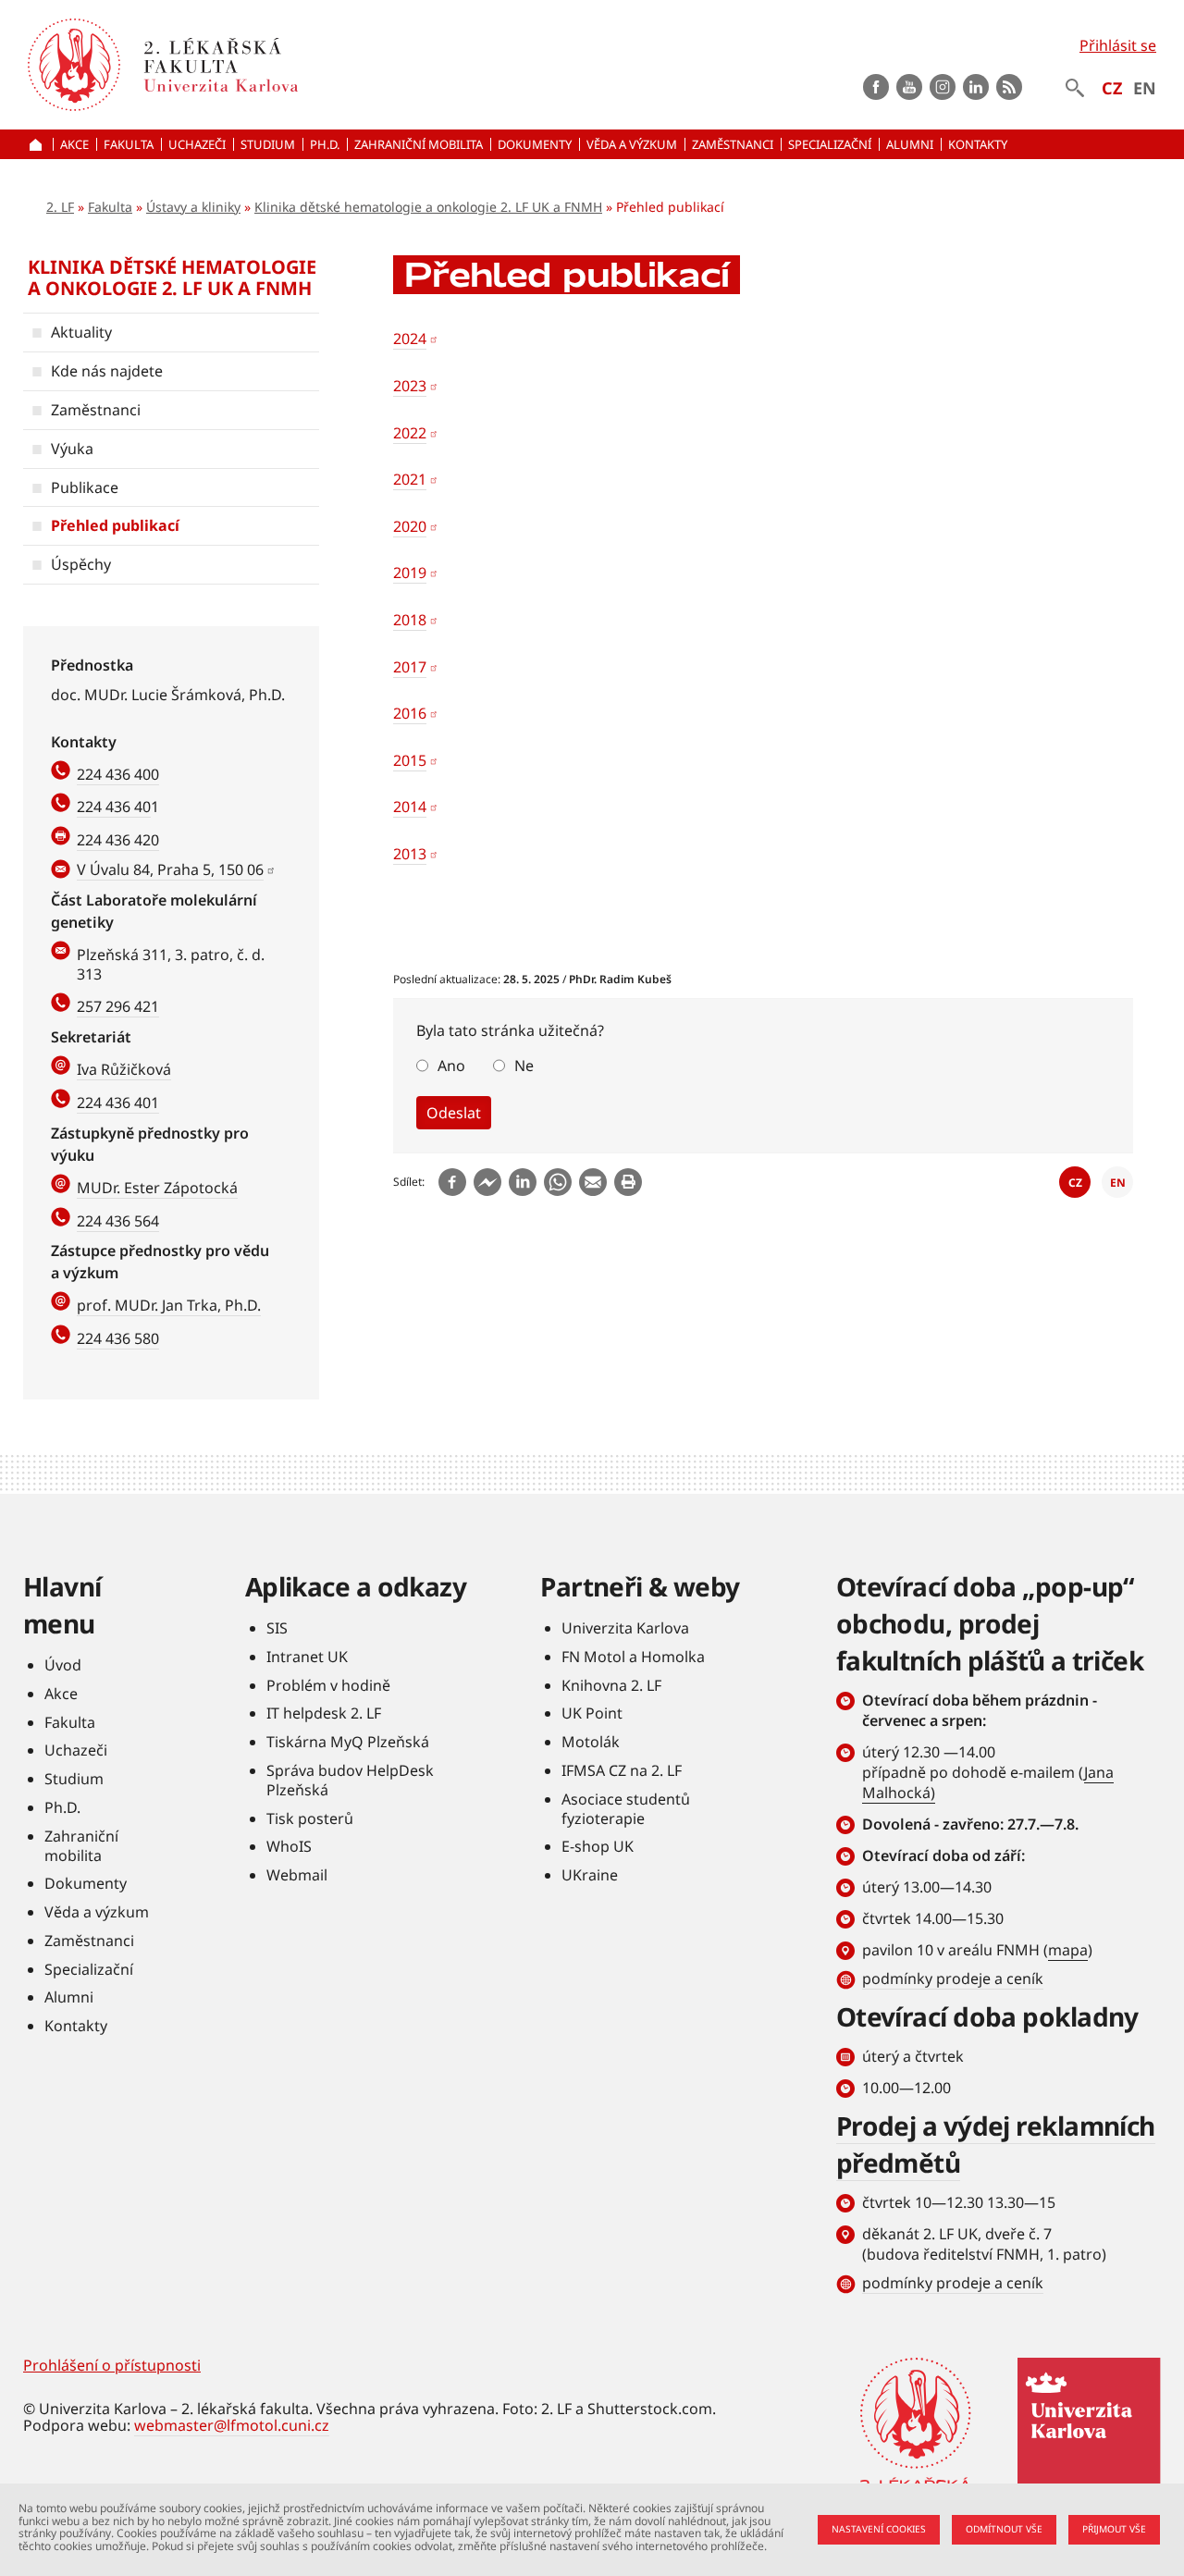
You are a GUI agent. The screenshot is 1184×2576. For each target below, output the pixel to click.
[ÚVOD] (38, 144)
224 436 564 (118, 1221)
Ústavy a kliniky (193, 207)
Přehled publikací (115, 525)
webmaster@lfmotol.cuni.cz (232, 2425)
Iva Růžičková (124, 1069)
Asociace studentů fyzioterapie (626, 1809)
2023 (410, 386)
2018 (410, 620)
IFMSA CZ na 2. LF (622, 1770)
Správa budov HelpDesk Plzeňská (350, 1780)
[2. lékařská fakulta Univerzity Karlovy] (74, 65)
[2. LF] (326, 65)
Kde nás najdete (107, 371)
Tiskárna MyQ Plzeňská (348, 1742)
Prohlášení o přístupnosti (112, 2365)
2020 (410, 526)
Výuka (72, 449)
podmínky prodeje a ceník (953, 1978)
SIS (277, 1628)
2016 (410, 713)
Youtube (909, 87)
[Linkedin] (523, 1182)
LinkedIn (976, 87)
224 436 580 (118, 1338)
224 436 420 (118, 840)
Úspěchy (81, 564)
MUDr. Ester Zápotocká (157, 1188)
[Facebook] (452, 1182)
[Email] (593, 1182)
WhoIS (289, 1846)
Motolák (591, 1742)
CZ (1112, 88)
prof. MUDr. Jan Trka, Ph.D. (169, 1305)
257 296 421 (118, 1006)
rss (1009, 87)
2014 (410, 807)
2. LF (60, 207)
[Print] (628, 1182)
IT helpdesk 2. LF (324, 1713)
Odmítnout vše (1004, 2529)
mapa (1068, 1950)
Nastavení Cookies (879, 2529)
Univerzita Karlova (625, 1628)
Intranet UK (307, 1657)
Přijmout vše (1114, 2529)
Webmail (297, 1875)
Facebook (876, 87)
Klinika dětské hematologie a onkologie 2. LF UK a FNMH (428, 207)
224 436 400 (118, 774)
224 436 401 (118, 1103)
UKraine (590, 1875)
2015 (410, 760)
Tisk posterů (310, 1818)
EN (1145, 88)
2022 (410, 433)
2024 (410, 339)
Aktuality (81, 332)
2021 (410, 479)
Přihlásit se (1118, 45)
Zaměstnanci (96, 410)
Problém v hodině (328, 1685)
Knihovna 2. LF (611, 1685)
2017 (410, 667)
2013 (410, 854)
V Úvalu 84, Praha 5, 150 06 (170, 869)
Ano (451, 1066)
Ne (524, 1066)
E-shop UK (598, 1846)
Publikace (85, 487)
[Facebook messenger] (487, 1182)
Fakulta (110, 207)
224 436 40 (114, 807)
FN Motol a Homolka (633, 1657)
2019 (410, 573)
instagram (943, 87)
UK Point (592, 1713)
